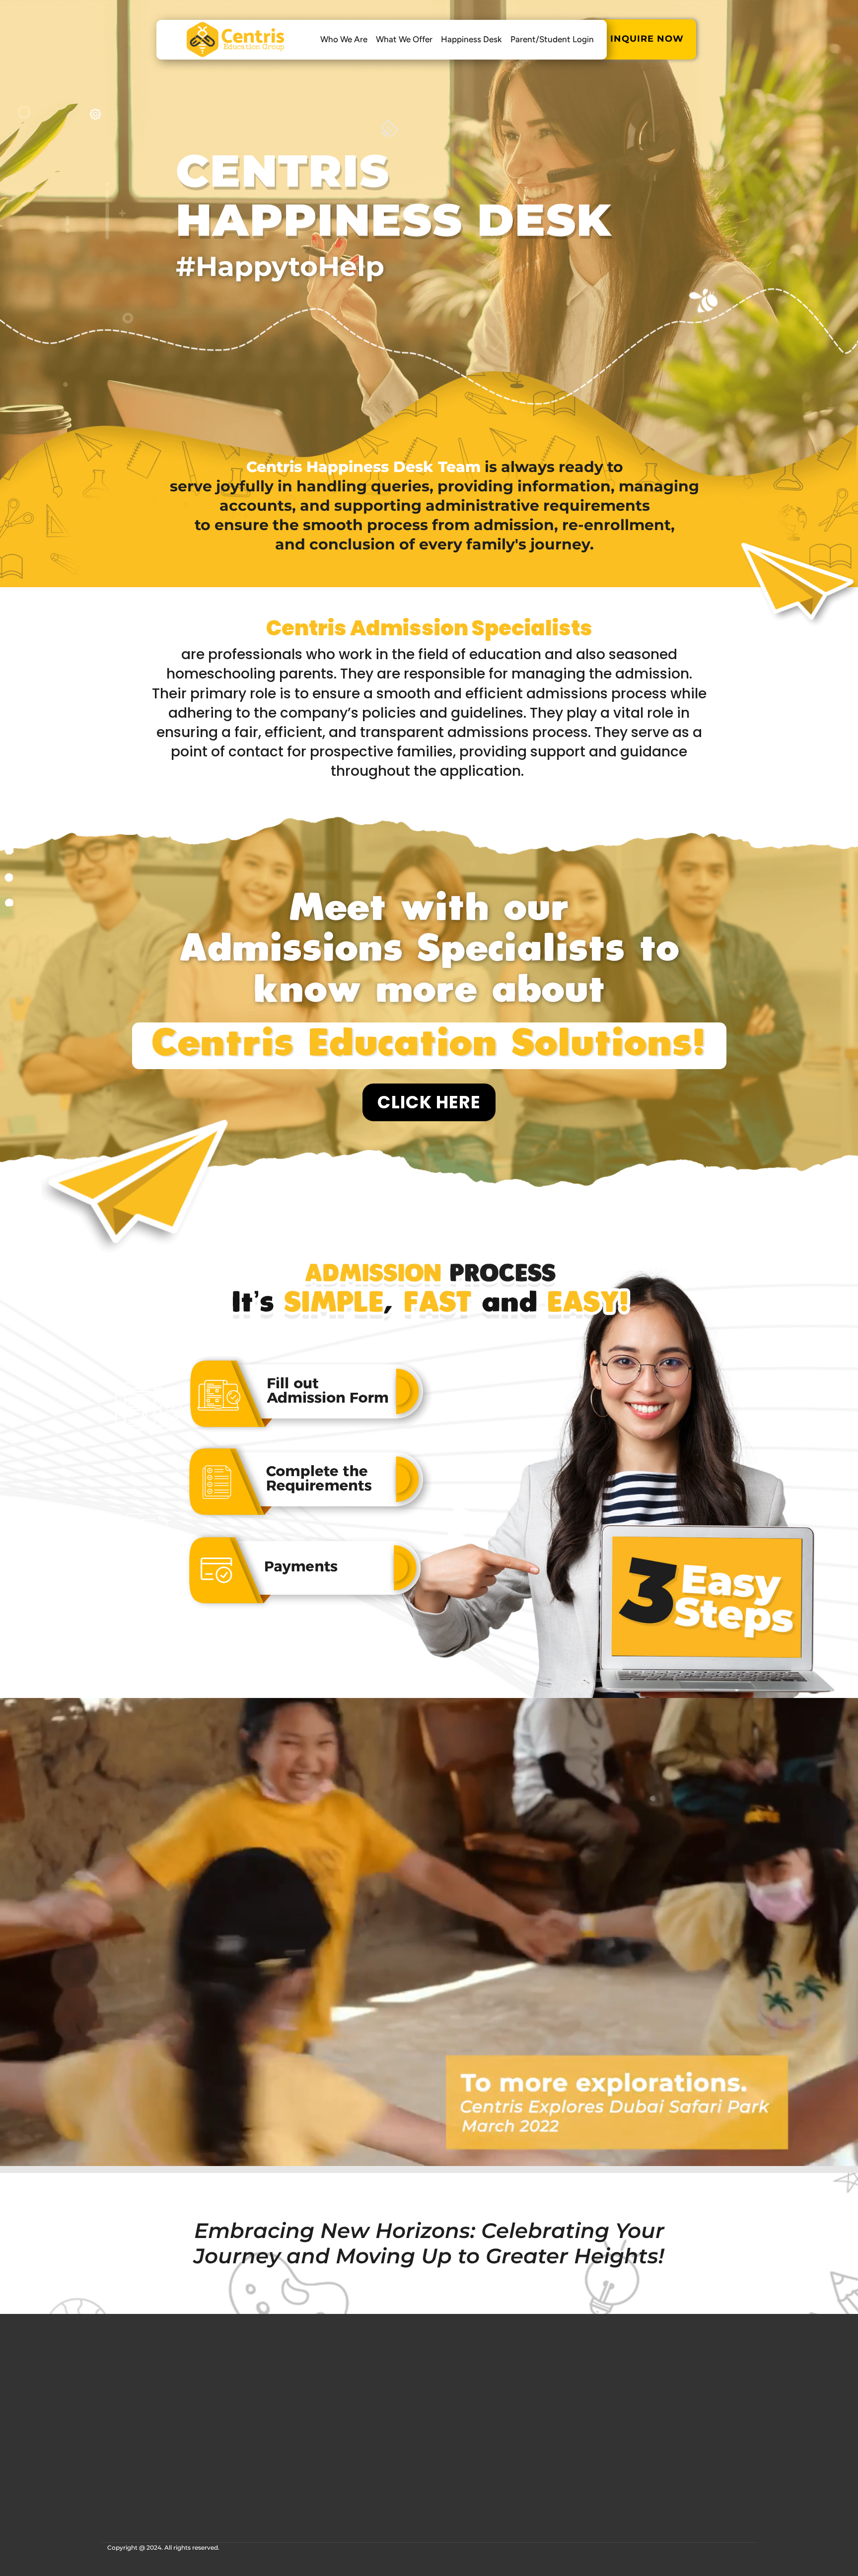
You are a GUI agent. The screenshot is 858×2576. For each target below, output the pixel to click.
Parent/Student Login (552, 39)
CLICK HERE (429, 1102)
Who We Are (344, 39)
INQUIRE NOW (647, 39)
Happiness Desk (471, 39)
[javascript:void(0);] (175, 2438)
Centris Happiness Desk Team (363, 467)
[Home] (203, 2371)
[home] (235, 40)
